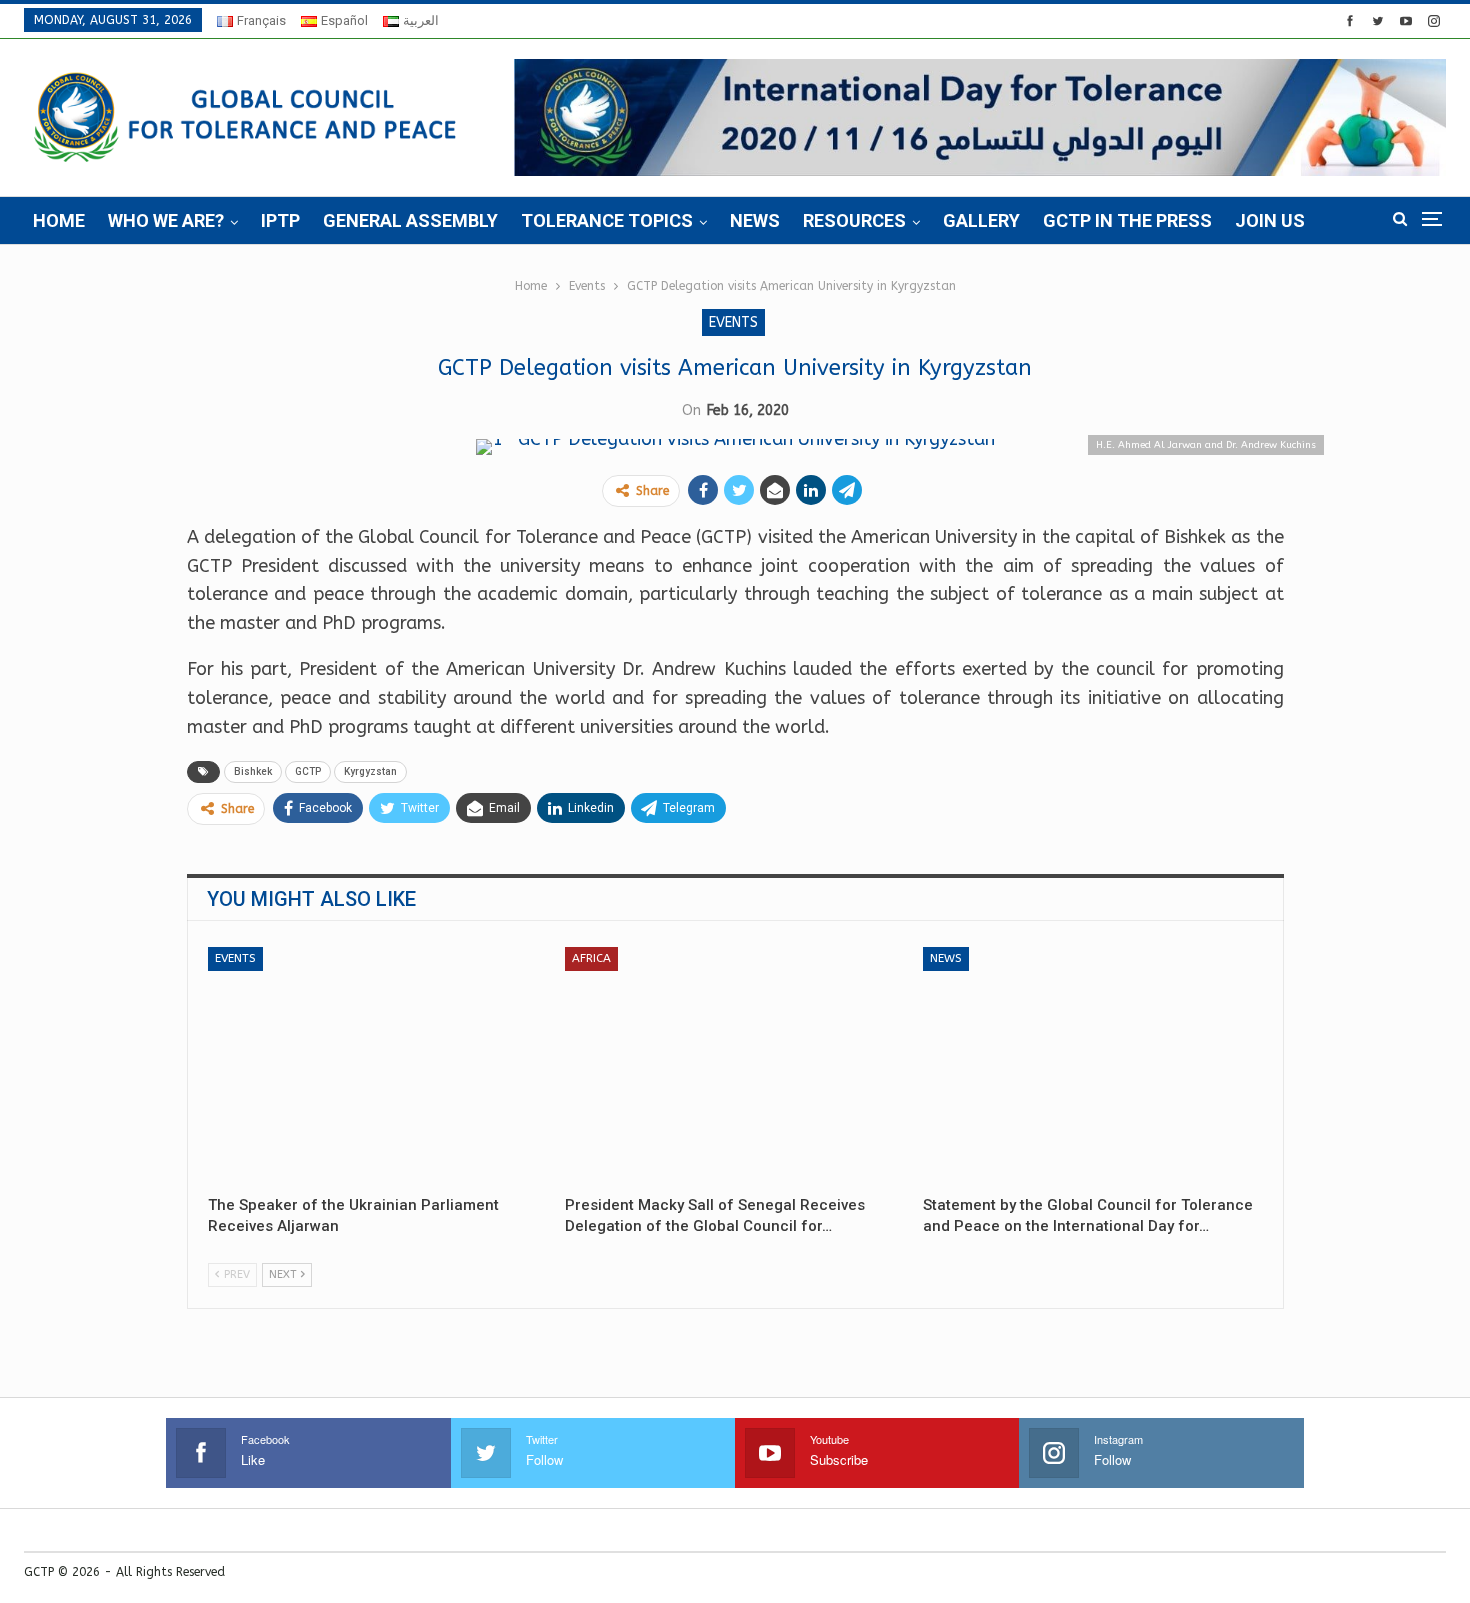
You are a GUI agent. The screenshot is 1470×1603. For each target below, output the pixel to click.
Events (733, 322)
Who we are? (166, 220)
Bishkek (253, 771)
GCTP (308, 771)
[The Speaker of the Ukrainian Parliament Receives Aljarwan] (378, 1066)
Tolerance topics (607, 220)
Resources (854, 220)
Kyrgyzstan (370, 771)
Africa (591, 958)
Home (59, 220)
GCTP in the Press (1127, 220)
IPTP (280, 220)
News (755, 220)
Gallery (981, 220)
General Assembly (410, 220)
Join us (1270, 220)
